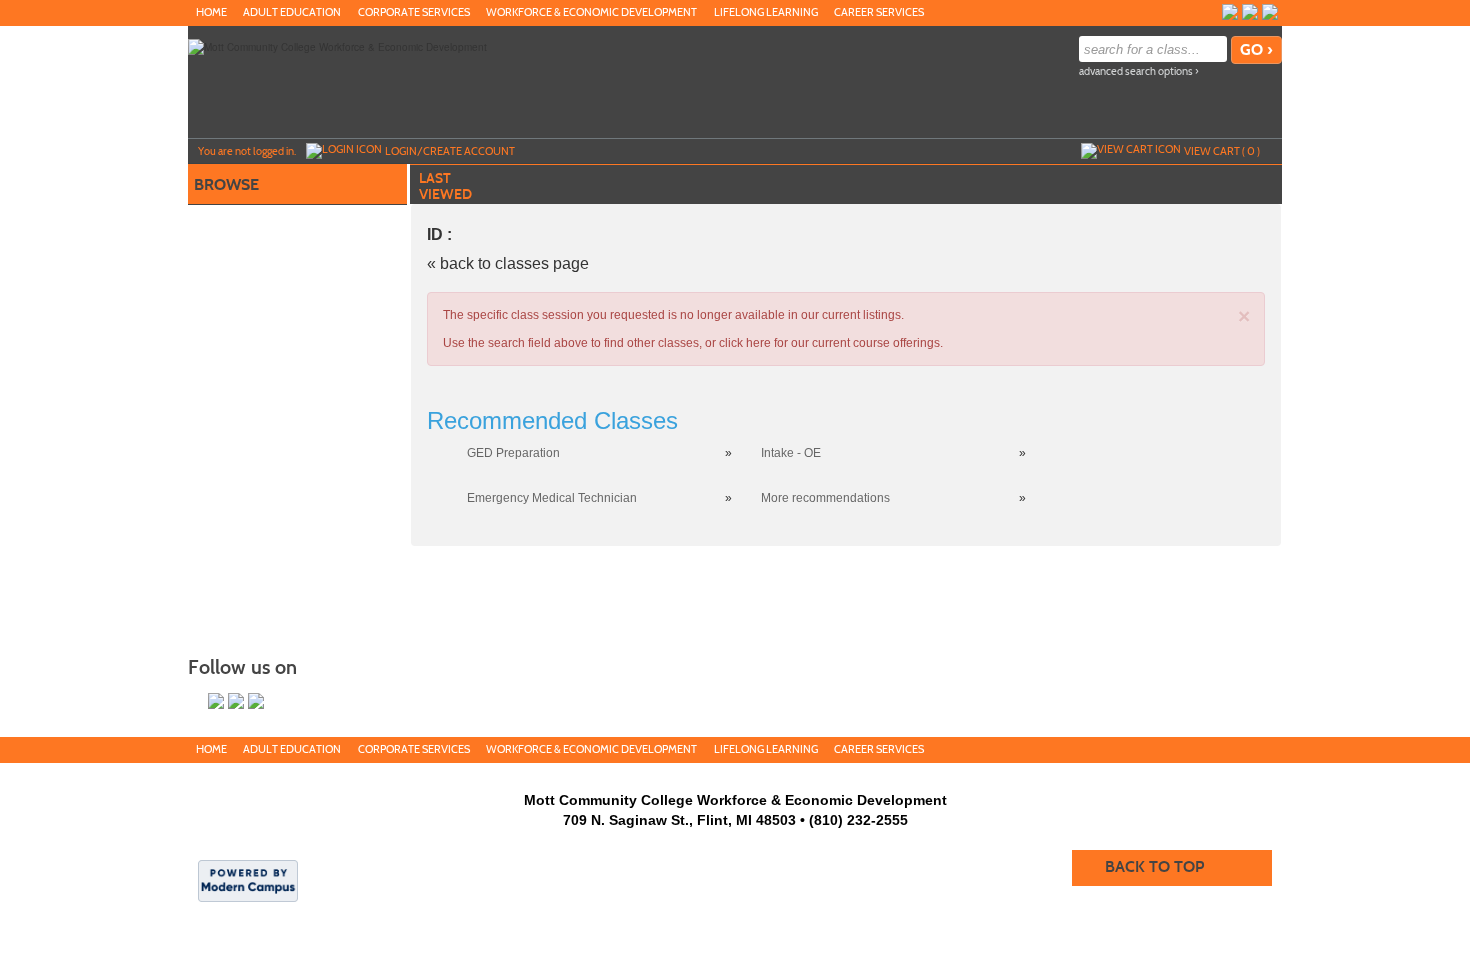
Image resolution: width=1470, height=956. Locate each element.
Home (211, 12)
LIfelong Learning (766, 12)
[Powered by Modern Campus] (248, 879)
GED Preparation (513, 453)
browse (226, 184)
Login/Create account (450, 151)
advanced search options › (1139, 71)
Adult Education (292, 12)
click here (745, 343)
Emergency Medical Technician (552, 498)
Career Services (879, 12)
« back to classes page (508, 263)
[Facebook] (1270, 12)
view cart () (1222, 151)
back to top (1154, 866)
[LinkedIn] (1230, 12)
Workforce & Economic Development (591, 12)
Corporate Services (414, 12)
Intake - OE (791, 453)
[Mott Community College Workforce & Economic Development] (337, 46)
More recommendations (825, 498)
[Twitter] (1250, 12)
